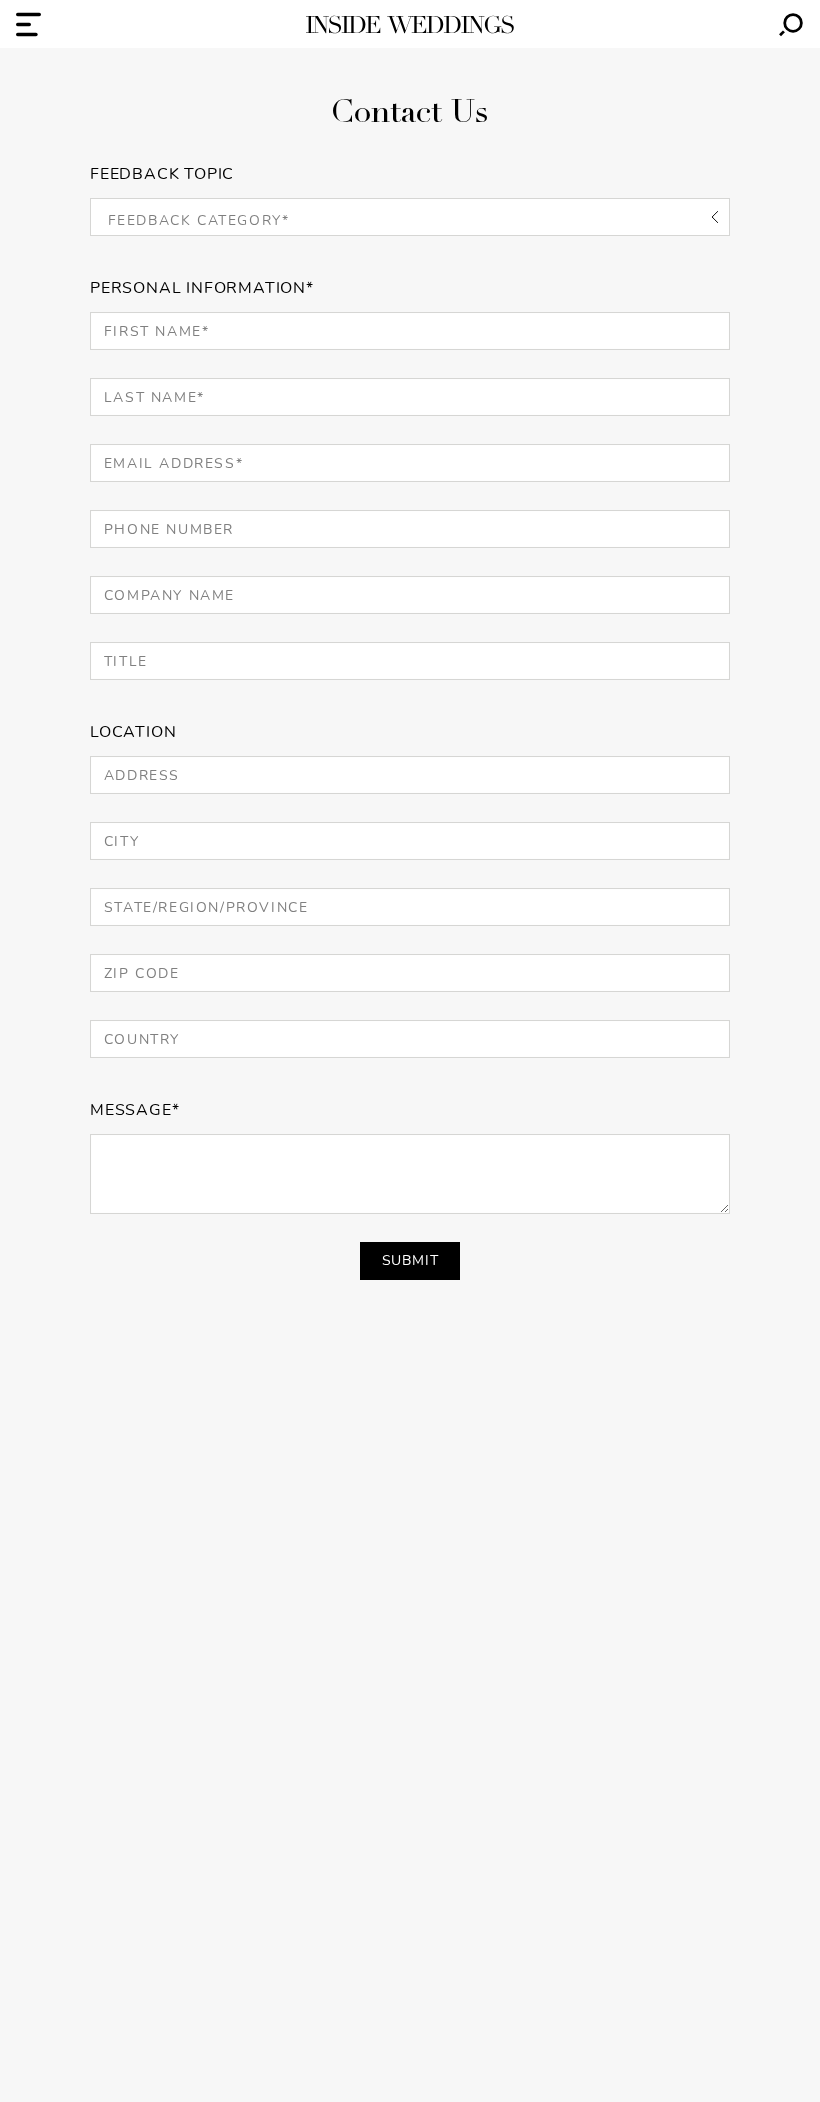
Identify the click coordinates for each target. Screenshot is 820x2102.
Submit (410, 1260)
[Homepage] (410, 24)
